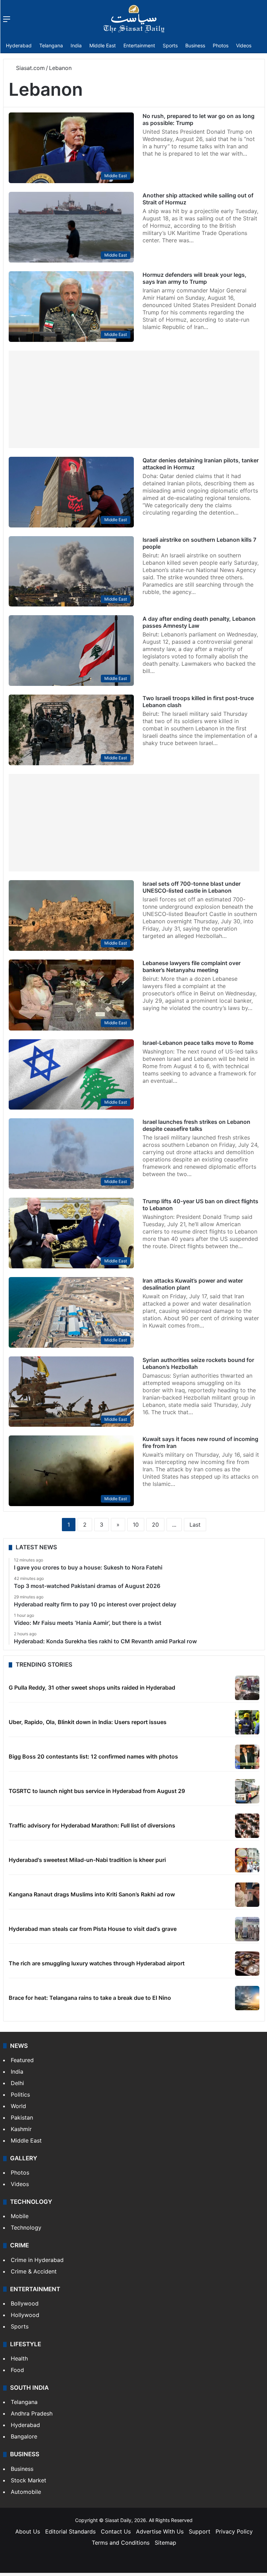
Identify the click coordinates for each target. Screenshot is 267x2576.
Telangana (51, 45)
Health (19, 2358)
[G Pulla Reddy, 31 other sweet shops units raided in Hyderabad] (247, 1688)
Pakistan (22, 2117)
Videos (244, 45)
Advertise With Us (160, 2531)
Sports (170, 45)
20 (155, 1525)
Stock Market (29, 2480)
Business (195, 45)
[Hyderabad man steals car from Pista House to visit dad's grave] (247, 1929)
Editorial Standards (70, 2531)
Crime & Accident (34, 2271)
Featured (22, 2060)
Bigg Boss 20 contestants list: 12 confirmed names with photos (93, 1756)
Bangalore (24, 2436)
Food (17, 2370)
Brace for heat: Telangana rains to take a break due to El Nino (90, 1998)
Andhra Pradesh (32, 2413)
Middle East (103, 45)
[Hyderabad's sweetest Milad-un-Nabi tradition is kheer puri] (247, 1860)
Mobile (20, 2216)
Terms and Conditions (121, 2543)
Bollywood (25, 2303)
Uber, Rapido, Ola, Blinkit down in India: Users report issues (88, 1722)
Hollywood (25, 2315)
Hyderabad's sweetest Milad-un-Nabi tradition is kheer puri (87, 1860)
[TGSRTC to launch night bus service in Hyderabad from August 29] (247, 1791)
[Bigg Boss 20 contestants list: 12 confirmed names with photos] (247, 1757)
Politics (20, 2095)
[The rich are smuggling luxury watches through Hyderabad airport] (247, 1964)
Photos (221, 45)
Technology (26, 2227)
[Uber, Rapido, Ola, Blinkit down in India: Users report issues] (247, 1722)
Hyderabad (19, 45)
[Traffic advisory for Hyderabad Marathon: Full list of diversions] (247, 1826)
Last (195, 1525)
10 (136, 1525)
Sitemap (165, 2543)
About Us (28, 2531)
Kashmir (21, 2129)
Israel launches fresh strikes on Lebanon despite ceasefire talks (196, 1125)
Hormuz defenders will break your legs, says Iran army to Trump (195, 278)
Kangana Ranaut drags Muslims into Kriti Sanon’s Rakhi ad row (92, 1894)
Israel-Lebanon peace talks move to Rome (198, 1043)
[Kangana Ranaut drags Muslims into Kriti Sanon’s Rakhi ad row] (247, 1895)
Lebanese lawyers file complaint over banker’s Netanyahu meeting (192, 966)
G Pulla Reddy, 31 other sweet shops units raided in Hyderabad (92, 1688)
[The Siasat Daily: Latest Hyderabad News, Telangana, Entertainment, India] (134, 19)
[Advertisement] (134, 399)
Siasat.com (30, 68)
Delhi (17, 2083)
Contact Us (116, 2531)
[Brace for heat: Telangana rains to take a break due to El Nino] (247, 1998)
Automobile (26, 2492)
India (76, 45)
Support (200, 2531)
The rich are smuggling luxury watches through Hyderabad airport (97, 1963)
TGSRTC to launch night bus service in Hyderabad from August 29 (97, 1791)
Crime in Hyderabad (37, 2260)
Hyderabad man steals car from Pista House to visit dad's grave (93, 1929)
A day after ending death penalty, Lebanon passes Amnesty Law (199, 622)
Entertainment (139, 45)
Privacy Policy (234, 2531)
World (18, 2106)
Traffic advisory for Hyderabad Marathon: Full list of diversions (92, 1825)
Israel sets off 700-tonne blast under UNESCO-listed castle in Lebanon (192, 887)
